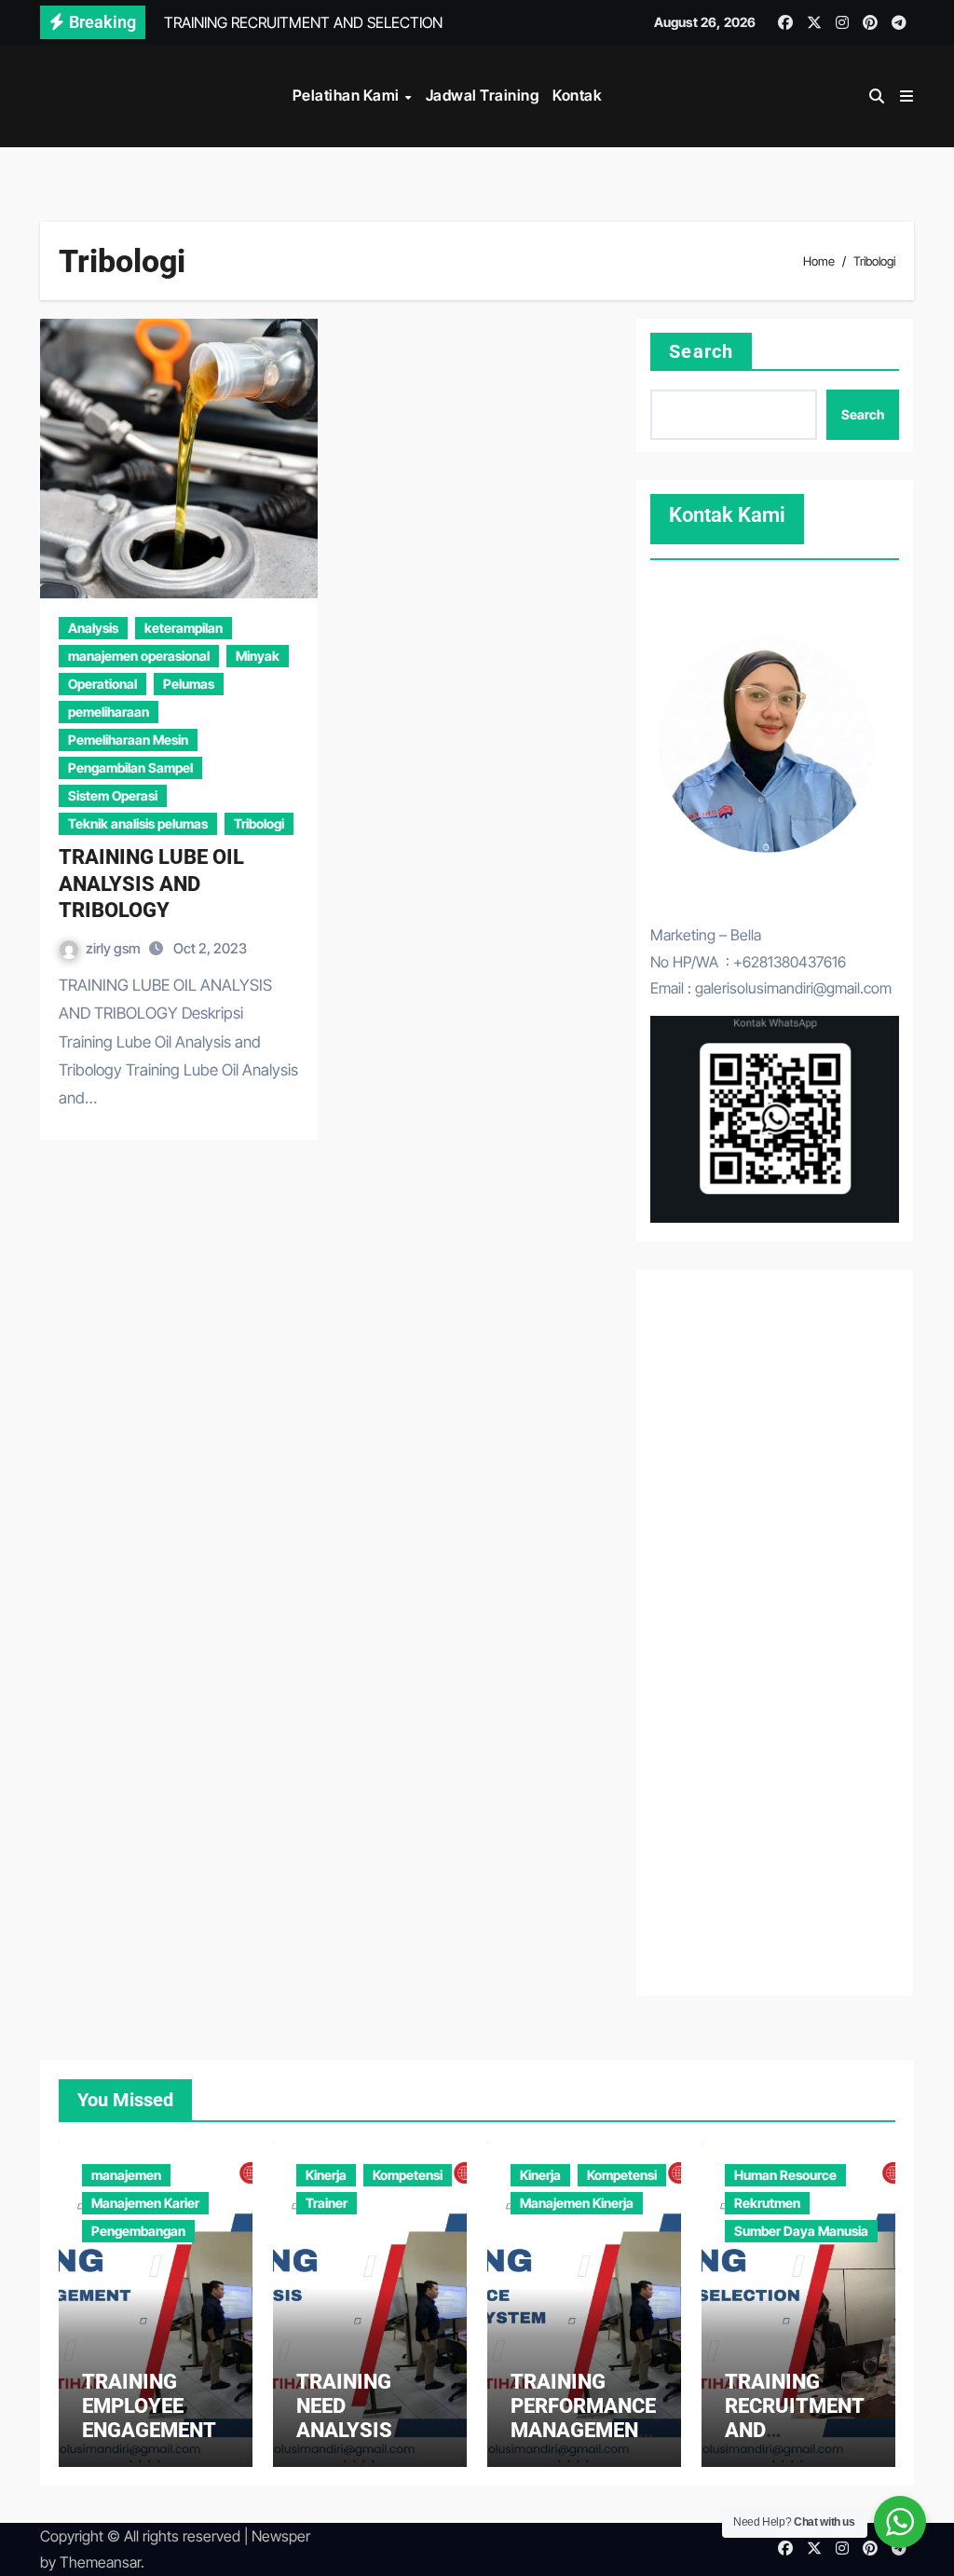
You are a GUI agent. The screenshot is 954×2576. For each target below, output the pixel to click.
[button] (906, 96)
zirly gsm (115, 948)
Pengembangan (138, 2231)
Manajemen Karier (145, 2203)
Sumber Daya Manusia (801, 2231)
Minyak (258, 656)
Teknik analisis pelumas (138, 823)
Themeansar (100, 2562)
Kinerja (326, 2175)
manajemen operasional (139, 656)
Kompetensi (408, 2175)
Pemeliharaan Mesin (128, 740)
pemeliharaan (109, 712)
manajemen (126, 2175)
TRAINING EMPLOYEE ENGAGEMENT (149, 2406)
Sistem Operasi (113, 795)
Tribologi (259, 823)
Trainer (327, 2203)
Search (701, 351)
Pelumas (189, 684)
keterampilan (184, 628)
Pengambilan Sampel (130, 767)
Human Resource (785, 2175)
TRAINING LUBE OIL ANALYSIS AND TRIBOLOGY (151, 884)
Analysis (93, 628)
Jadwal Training (483, 95)
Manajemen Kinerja (577, 2203)
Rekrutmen (767, 2203)
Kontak (577, 95)
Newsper (281, 2536)
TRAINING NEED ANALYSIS (344, 2406)
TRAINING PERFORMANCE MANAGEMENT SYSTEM (583, 2418)
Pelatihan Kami (348, 95)
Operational (102, 684)
